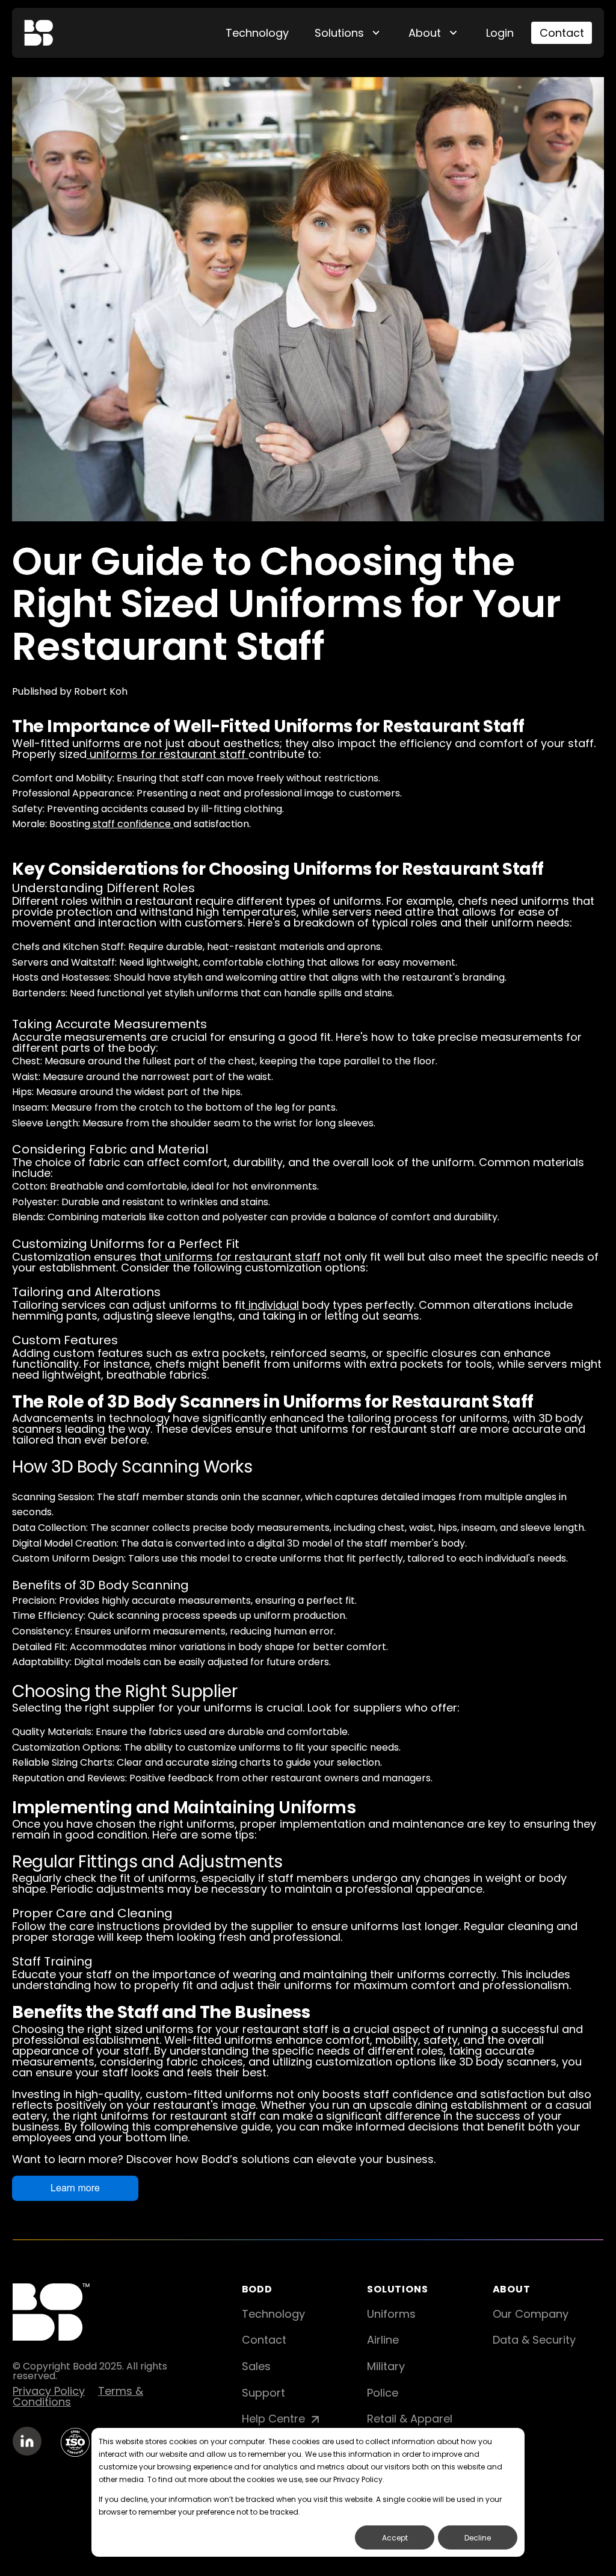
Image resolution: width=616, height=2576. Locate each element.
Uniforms (391, 2314)
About (425, 33)
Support (263, 2393)
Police (383, 2393)
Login (500, 33)
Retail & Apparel (410, 2419)
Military (386, 2366)
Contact (562, 33)
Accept (395, 2538)
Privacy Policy (49, 2391)
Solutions (339, 33)
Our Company (531, 2314)
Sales (256, 2366)
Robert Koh (101, 691)
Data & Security (534, 2340)
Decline (478, 2538)
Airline (383, 2340)
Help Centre (275, 2419)
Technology (257, 33)
